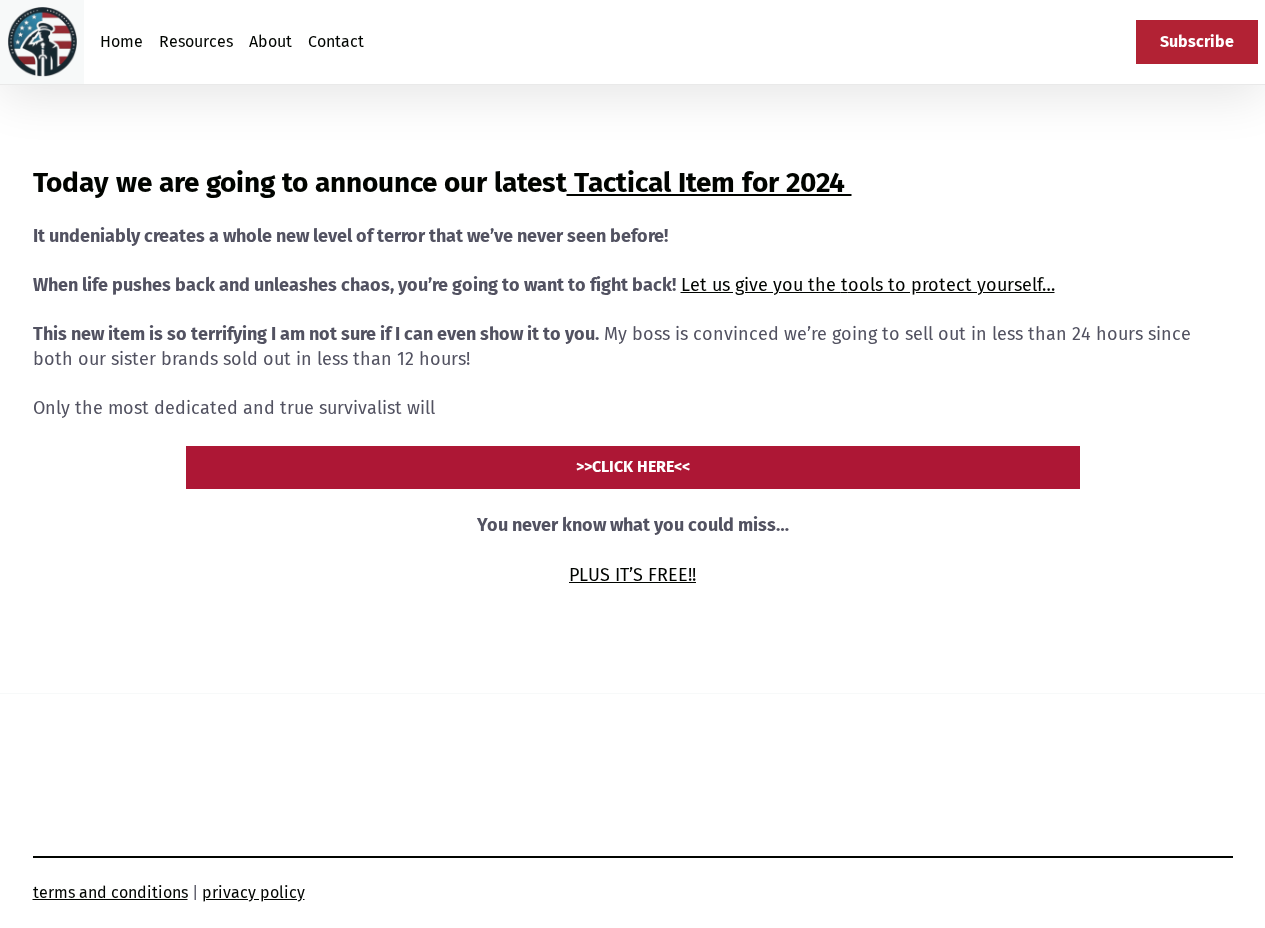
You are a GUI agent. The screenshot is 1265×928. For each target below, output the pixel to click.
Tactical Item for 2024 (709, 182)
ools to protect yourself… (951, 285)
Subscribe (1197, 41)
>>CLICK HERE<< (633, 466)
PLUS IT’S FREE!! (632, 575)
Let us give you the (761, 285)
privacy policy (253, 892)
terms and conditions (110, 892)
